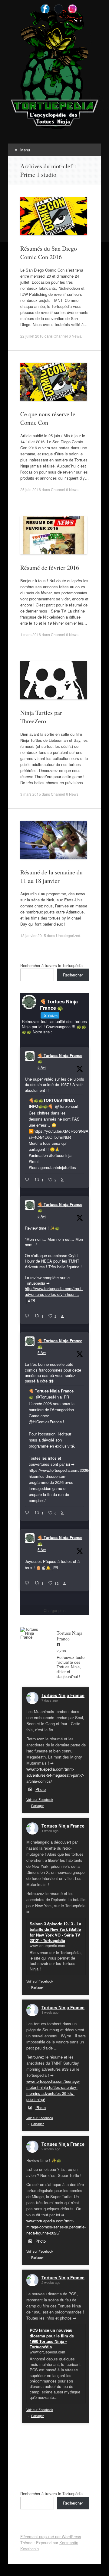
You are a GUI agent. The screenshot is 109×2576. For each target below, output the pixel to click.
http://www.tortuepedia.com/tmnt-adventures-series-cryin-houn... (54, 1291)
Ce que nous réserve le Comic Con (48, 418)
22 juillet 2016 (32, 336)
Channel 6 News (67, 336)
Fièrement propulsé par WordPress (51, 2536)
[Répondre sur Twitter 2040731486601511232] (28, 1583)
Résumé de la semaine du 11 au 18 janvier (51, 876)
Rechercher (73, 975)
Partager (38, 1805)
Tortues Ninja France (63, 1695)
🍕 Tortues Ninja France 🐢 (60, 1058)
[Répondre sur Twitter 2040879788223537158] (28, 1180)
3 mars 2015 (31, 794)
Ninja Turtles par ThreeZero (41, 717)
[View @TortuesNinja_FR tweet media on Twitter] (56, 1568)
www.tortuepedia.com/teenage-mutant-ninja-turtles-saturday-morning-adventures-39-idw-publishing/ (53, 2090)
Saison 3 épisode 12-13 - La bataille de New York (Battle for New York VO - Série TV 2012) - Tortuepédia (55, 1932)
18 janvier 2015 (33, 935)
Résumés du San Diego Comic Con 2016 (49, 253)
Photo (41, 1789)
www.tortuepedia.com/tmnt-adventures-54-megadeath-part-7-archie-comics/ (55, 1775)
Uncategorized (68, 935)
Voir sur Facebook (40, 1799)
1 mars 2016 (31, 634)
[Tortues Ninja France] (32, 1633)
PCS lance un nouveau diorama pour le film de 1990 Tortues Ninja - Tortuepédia (52, 2338)
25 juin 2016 (31, 489)
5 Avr (42, 1067)
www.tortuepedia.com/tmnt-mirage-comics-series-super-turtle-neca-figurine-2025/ (56, 2227)
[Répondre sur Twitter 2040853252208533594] (28, 1513)
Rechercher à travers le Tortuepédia (51, 965)
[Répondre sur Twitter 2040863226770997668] (28, 1316)
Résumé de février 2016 (50, 568)
